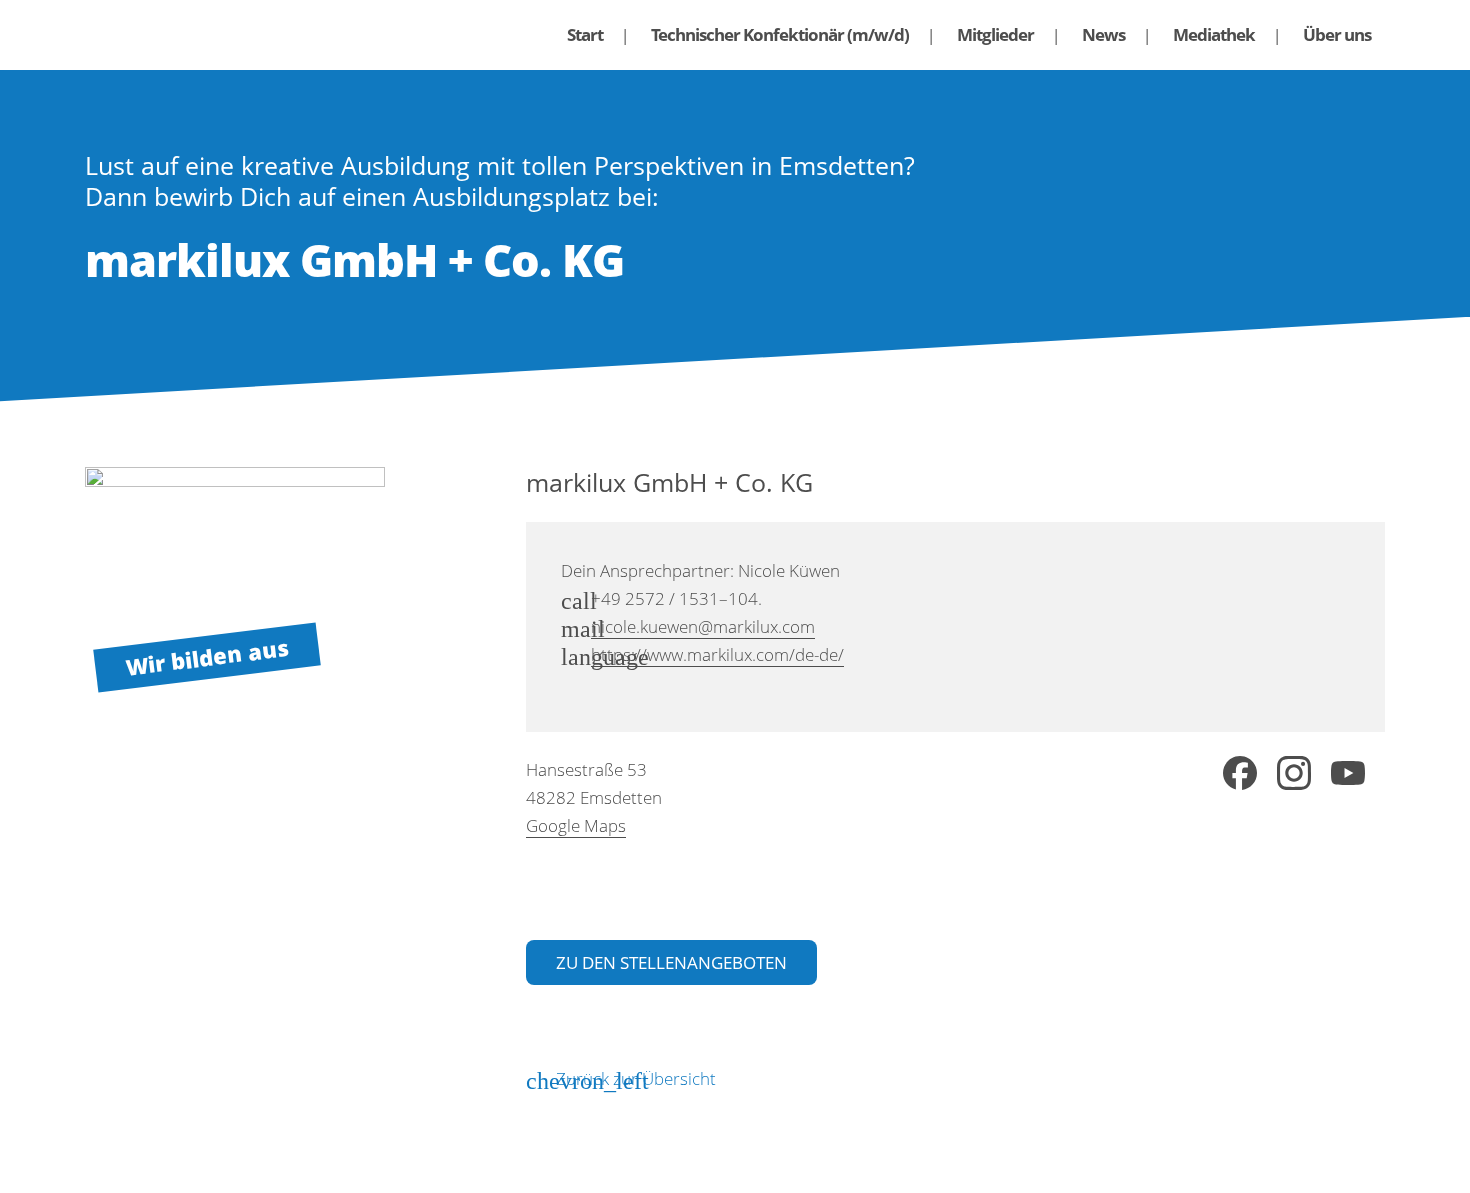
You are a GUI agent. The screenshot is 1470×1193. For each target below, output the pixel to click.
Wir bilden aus (207, 657)
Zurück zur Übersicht (636, 1078)
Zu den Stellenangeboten (671, 962)
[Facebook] (1240, 776)
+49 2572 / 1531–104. (676, 598)
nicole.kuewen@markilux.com (703, 626)
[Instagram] (1294, 776)
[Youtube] (1348, 776)
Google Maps (576, 825)
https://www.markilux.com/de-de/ (717, 654)
